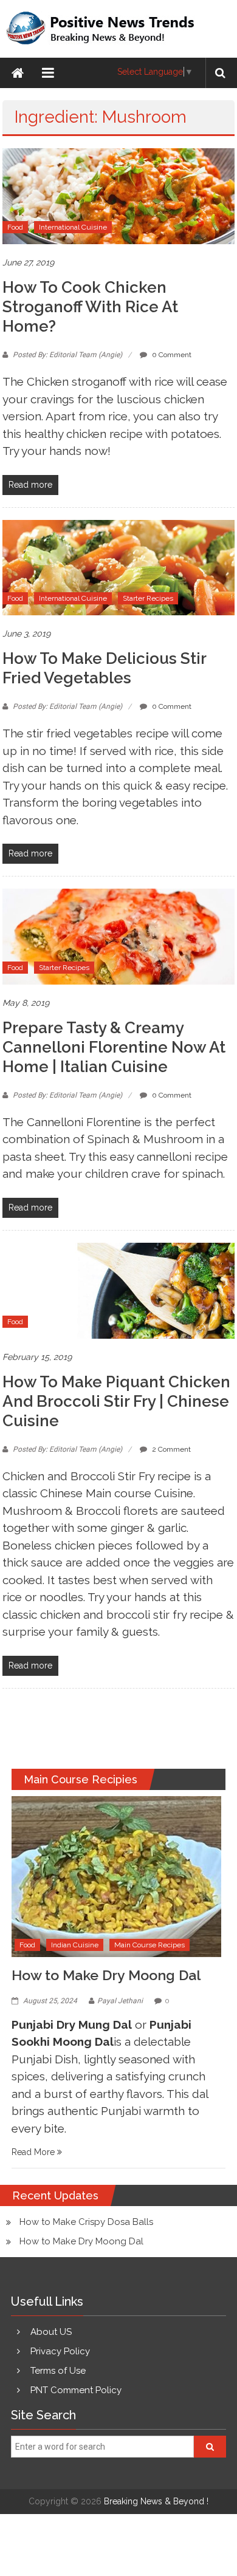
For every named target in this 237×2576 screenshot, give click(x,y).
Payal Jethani (120, 2001)
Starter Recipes (148, 598)
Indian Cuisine (75, 1945)
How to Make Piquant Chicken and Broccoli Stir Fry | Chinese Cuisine (116, 1401)
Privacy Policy (60, 2351)
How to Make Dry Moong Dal (106, 1975)
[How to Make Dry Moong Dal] (116, 1876)
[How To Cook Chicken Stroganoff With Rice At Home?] (118, 196)
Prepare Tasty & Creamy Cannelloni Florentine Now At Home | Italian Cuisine (114, 1047)
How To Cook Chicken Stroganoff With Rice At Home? (90, 307)
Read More (34, 2152)
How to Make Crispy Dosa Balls (86, 2222)
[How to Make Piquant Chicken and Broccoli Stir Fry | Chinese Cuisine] (118, 1290)
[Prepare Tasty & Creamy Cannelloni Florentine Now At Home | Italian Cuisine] (118, 936)
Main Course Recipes (149, 1945)
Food (15, 227)
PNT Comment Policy (76, 2390)
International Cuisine (73, 227)
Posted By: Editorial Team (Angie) (67, 355)
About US (51, 2332)
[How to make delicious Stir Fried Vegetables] (118, 567)
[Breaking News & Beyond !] (18, 73)
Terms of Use (58, 2371)
